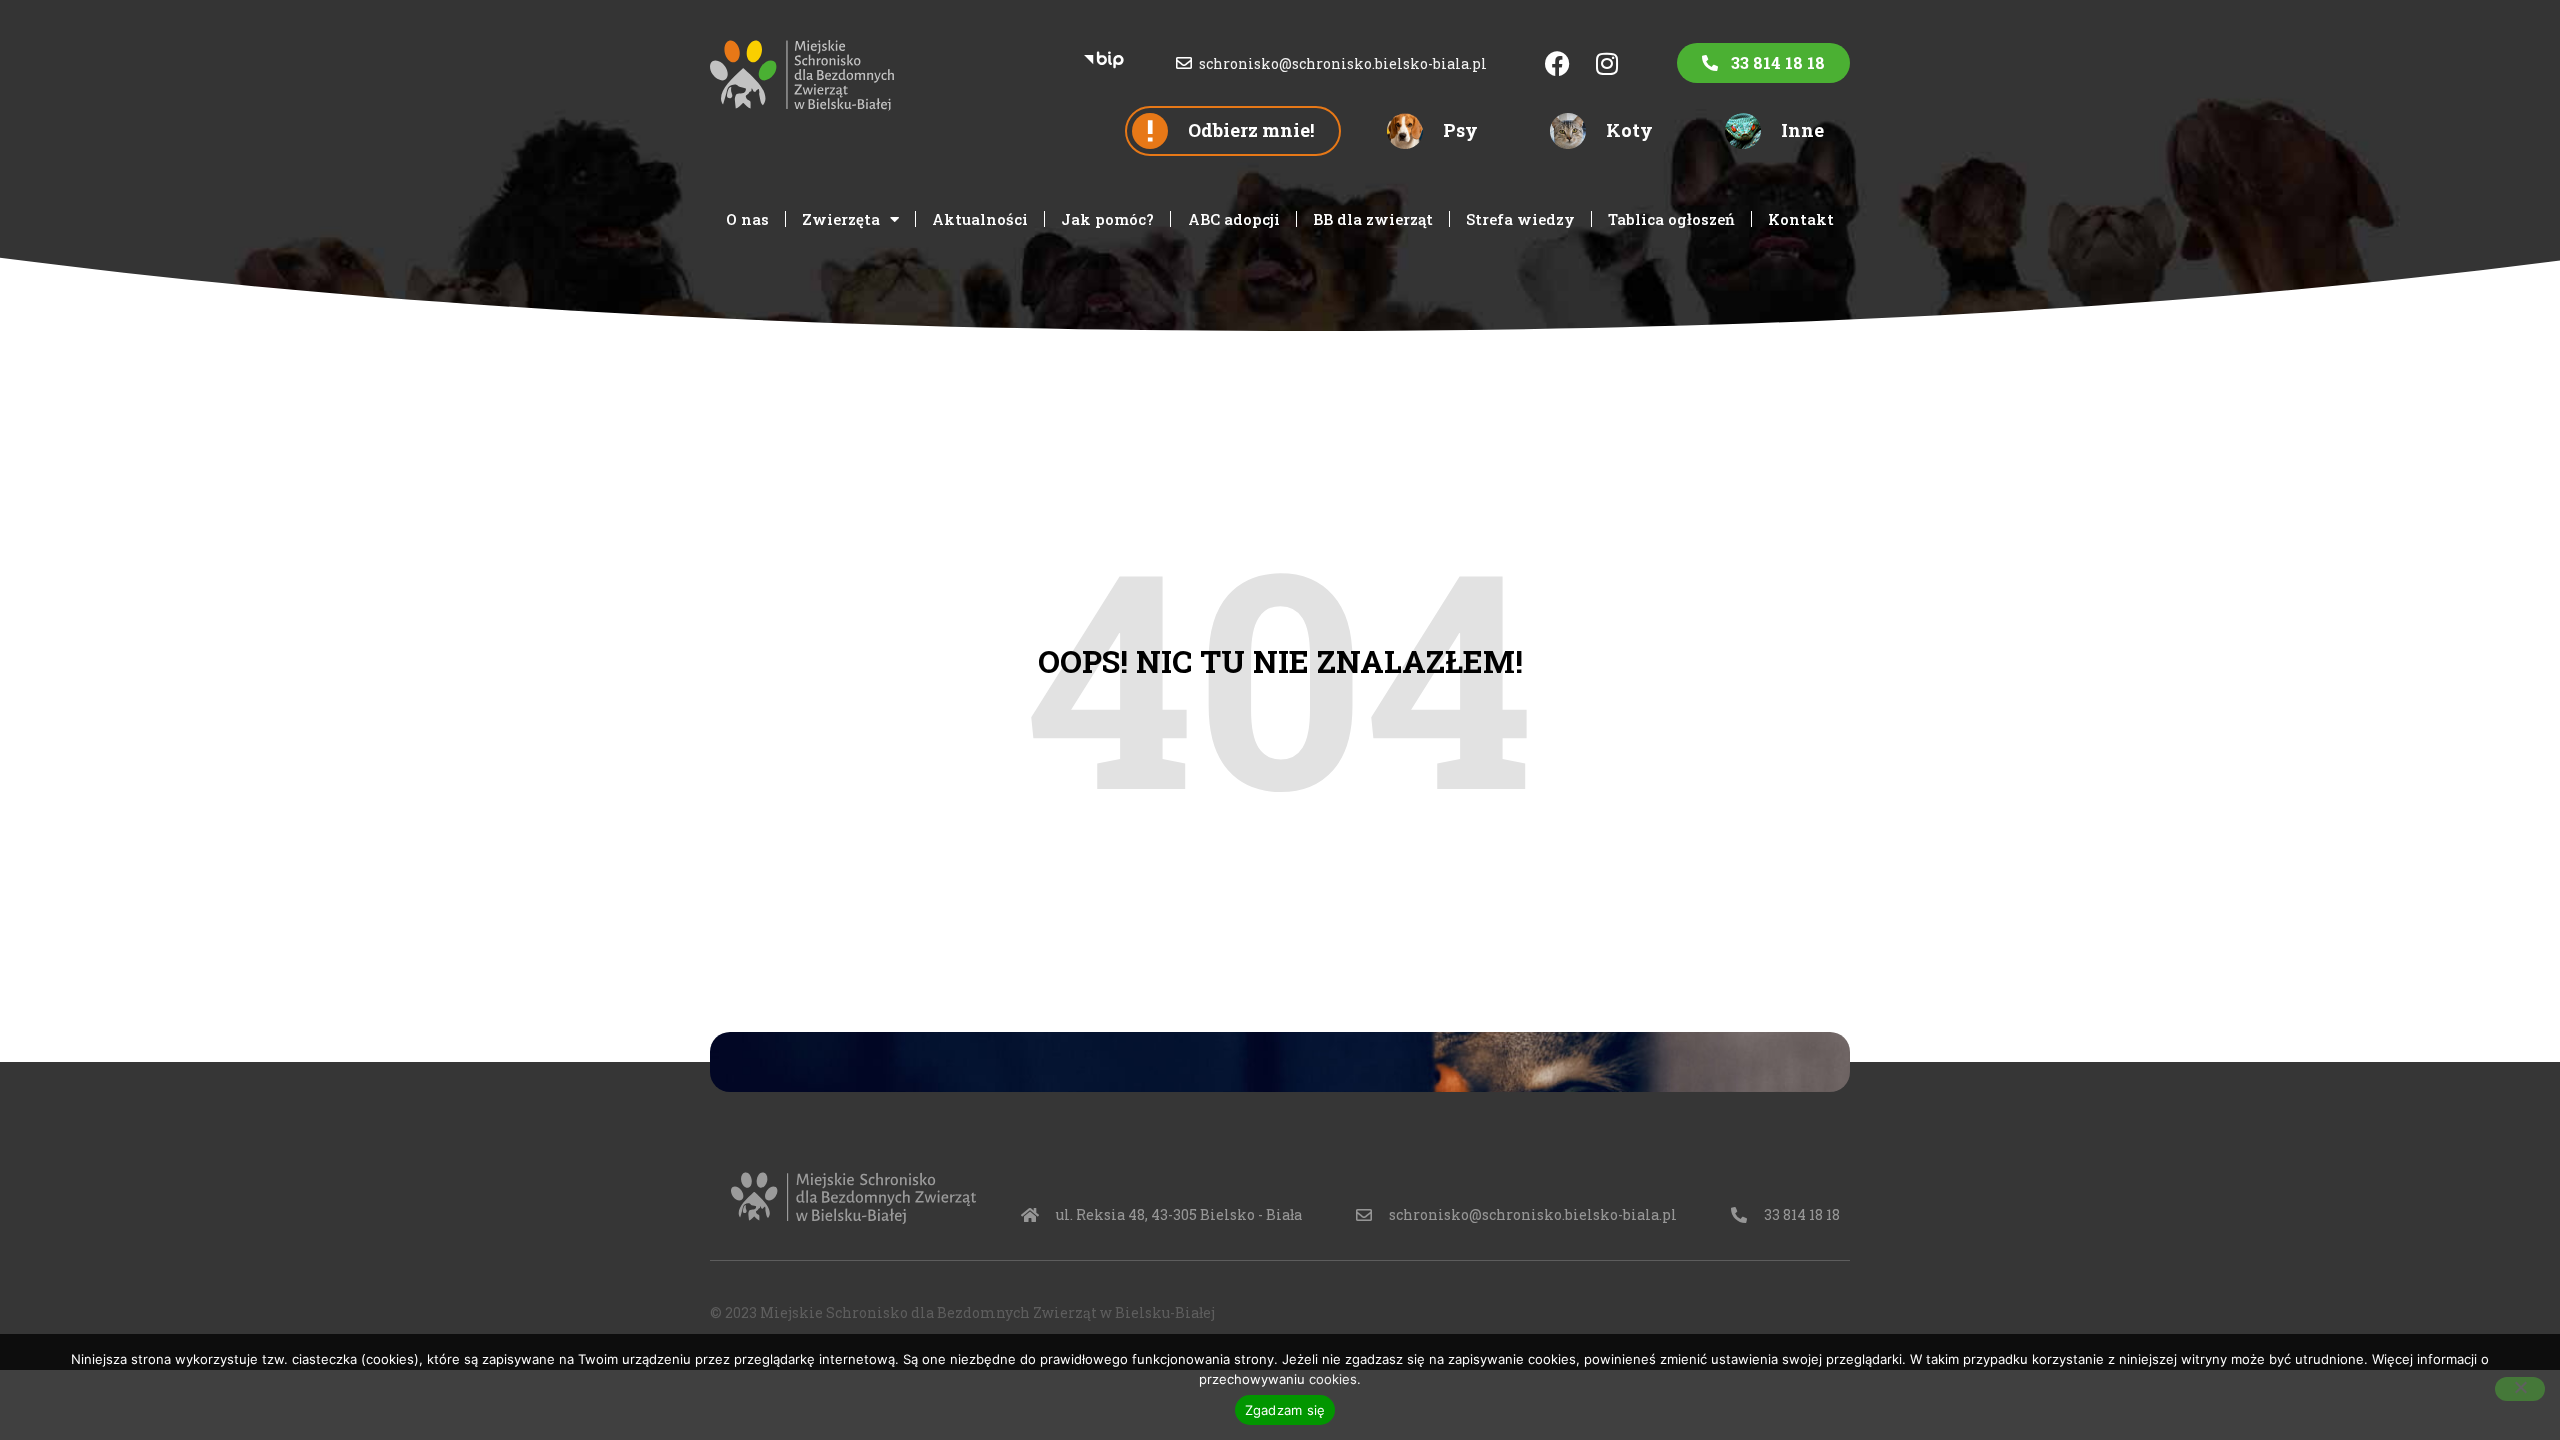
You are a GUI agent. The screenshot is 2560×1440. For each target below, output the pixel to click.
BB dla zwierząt (1373, 219)
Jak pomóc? (1107, 219)
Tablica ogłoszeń (1671, 219)
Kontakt (1801, 219)
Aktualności (980, 219)
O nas (747, 219)
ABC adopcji (1234, 219)
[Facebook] (1557, 63)
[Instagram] (1607, 63)
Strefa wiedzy (1520, 219)
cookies (1333, 1379)
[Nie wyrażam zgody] (2520, 1389)
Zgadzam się (1285, 1410)
